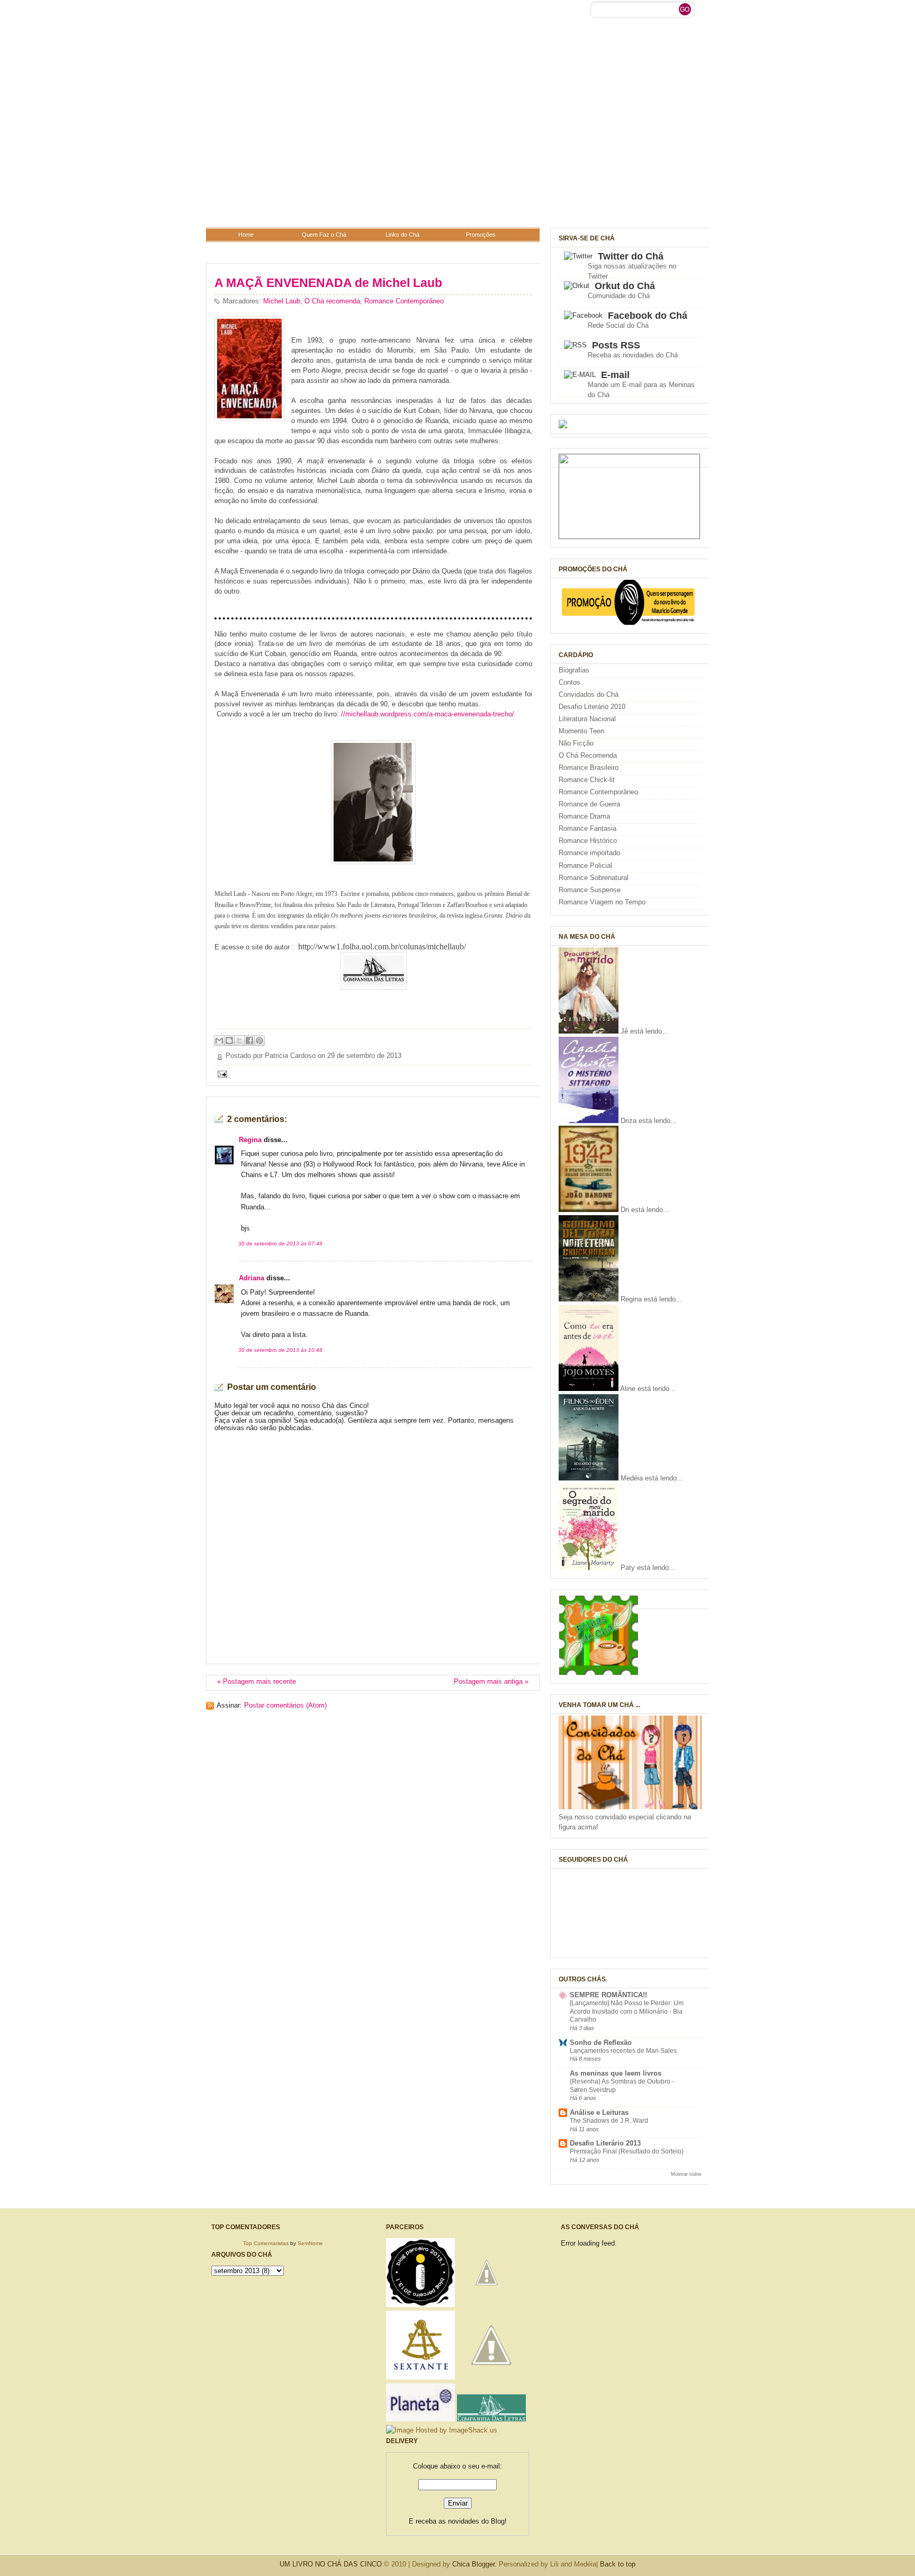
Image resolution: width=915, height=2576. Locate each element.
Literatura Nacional (587, 719)
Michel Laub (282, 301)
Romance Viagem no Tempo (602, 902)
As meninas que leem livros (616, 2074)
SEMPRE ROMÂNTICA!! (608, 1995)
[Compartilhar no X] (239, 1040)
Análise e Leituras (599, 2113)
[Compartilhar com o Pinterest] (259, 1040)
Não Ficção (576, 743)
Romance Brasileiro (589, 768)
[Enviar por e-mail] (219, 1040)
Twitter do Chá (631, 256)
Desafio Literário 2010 (592, 707)
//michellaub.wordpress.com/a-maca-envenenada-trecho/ (428, 714)
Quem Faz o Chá (324, 235)
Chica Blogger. (474, 2564)
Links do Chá (402, 235)
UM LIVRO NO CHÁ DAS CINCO (331, 2564)
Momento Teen (581, 731)
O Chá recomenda (332, 301)
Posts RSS (616, 345)
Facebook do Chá (648, 316)
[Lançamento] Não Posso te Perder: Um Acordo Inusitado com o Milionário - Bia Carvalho (627, 2011)
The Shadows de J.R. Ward (609, 2121)
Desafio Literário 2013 (605, 2143)
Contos (569, 683)
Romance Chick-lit (587, 780)
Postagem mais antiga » (491, 1682)
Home (246, 235)
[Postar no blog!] (229, 1040)
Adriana (252, 1278)
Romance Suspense (590, 890)
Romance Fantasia (587, 829)
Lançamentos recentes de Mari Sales (623, 2051)
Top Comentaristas (266, 2243)
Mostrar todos (686, 2174)
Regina (250, 1140)
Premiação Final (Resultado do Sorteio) (627, 2151)
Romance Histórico (588, 841)
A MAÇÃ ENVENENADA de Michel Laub (328, 283)
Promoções (481, 235)
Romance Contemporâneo (404, 301)
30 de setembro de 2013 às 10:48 (280, 1350)
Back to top (618, 2564)
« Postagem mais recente (257, 1682)
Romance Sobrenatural (594, 878)
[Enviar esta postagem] (221, 1074)
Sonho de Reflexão (601, 2043)
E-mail (615, 375)
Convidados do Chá (589, 695)
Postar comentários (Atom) (285, 1706)
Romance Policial (585, 866)
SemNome (310, 2243)
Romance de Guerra (589, 804)
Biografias (574, 670)
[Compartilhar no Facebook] (249, 1040)
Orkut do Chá (625, 286)
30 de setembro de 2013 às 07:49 (280, 1244)
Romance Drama (584, 816)
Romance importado (589, 853)
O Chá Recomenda (588, 756)
